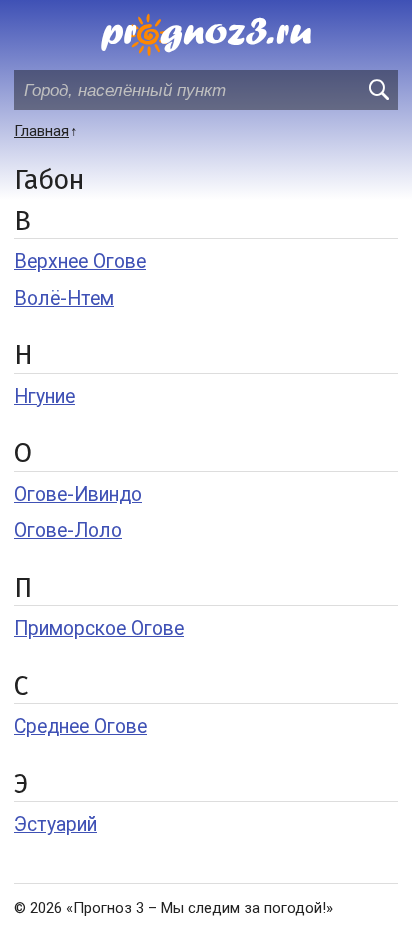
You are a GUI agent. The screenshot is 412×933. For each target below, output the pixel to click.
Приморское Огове (99, 628)
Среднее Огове (80, 726)
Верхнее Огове (80, 261)
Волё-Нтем (64, 298)
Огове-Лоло (68, 530)
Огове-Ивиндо (78, 494)
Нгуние (44, 396)
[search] (378, 90)
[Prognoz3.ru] (206, 35)
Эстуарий (55, 824)
